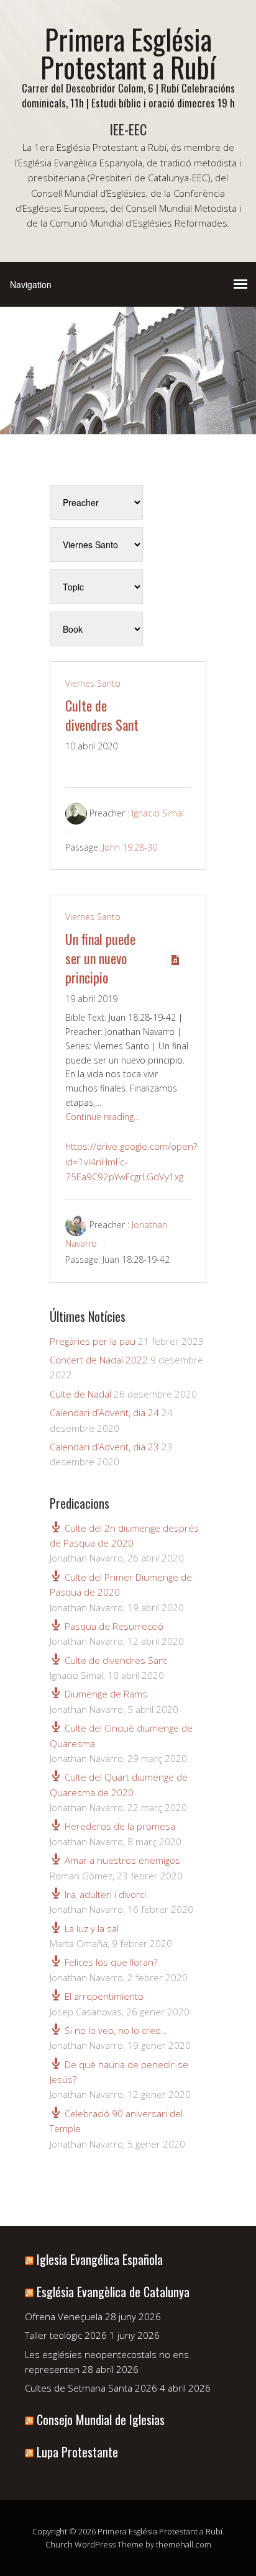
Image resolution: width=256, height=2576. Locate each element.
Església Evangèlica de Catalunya (113, 2292)
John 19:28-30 (130, 847)
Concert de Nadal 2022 (99, 1360)
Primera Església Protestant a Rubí (128, 53)
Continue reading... (102, 1117)
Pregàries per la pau (93, 1341)
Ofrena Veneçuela (64, 2316)
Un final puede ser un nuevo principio (100, 958)
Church (59, 2544)
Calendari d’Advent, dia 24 (104, 1412)
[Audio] (172, 957)
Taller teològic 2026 (66, 2335)
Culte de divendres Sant (102, 715)
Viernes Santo (93, 683)
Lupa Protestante (77, 2452)
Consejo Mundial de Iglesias (101, 2420)
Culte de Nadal (80, 1394)
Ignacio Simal (158, 813)
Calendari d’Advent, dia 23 (104, 1447)
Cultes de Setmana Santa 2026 (91, 2388)
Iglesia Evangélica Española (100, 2259)
